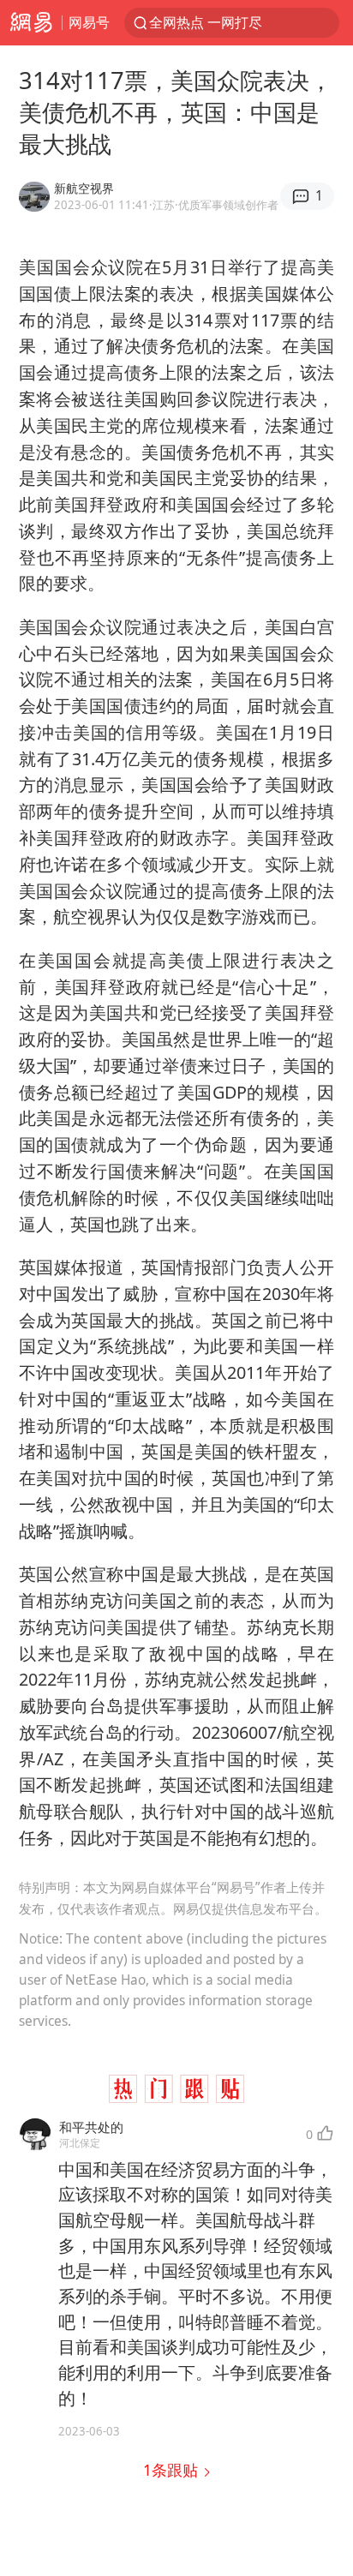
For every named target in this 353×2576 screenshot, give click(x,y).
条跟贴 (173, 2470)
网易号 (89, 22)
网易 (31, 23)
